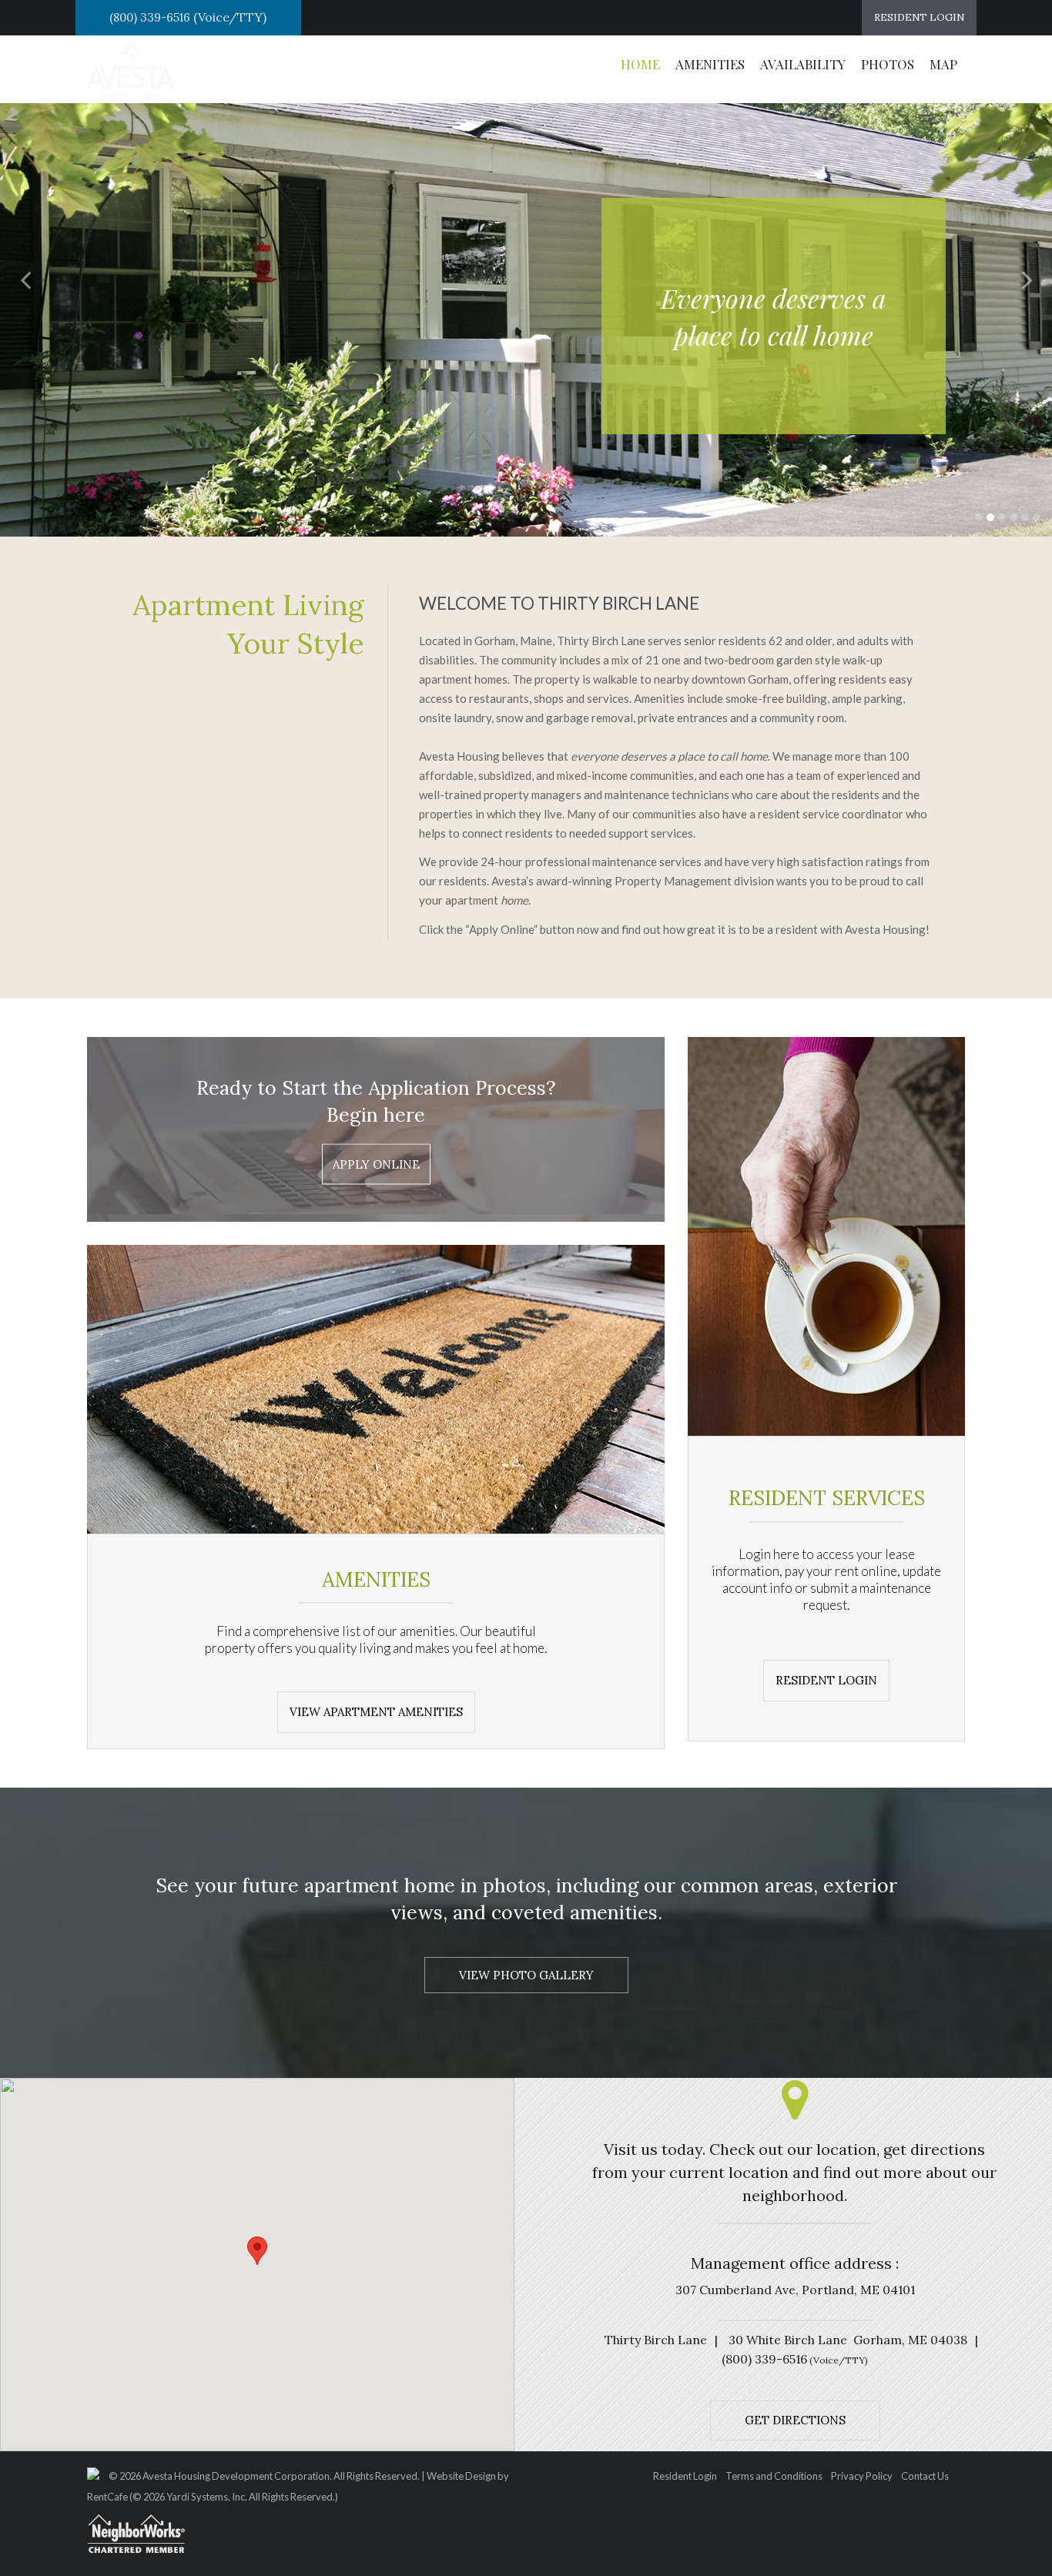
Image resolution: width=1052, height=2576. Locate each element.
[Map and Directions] (795, 2419)
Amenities (710, 64)
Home (640, 64)
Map (943, 64)
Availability (803, 64)
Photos (888, 64)
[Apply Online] (376, 1164)
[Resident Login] (919, 18)
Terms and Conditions (774, 2477)
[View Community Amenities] (826, 1679)
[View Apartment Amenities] (376, 1711)
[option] (526, 301)
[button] (27, 279)
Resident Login (685, 2477)
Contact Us (925, 2477)
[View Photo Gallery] (526, 1975)
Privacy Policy (862, 2477)
